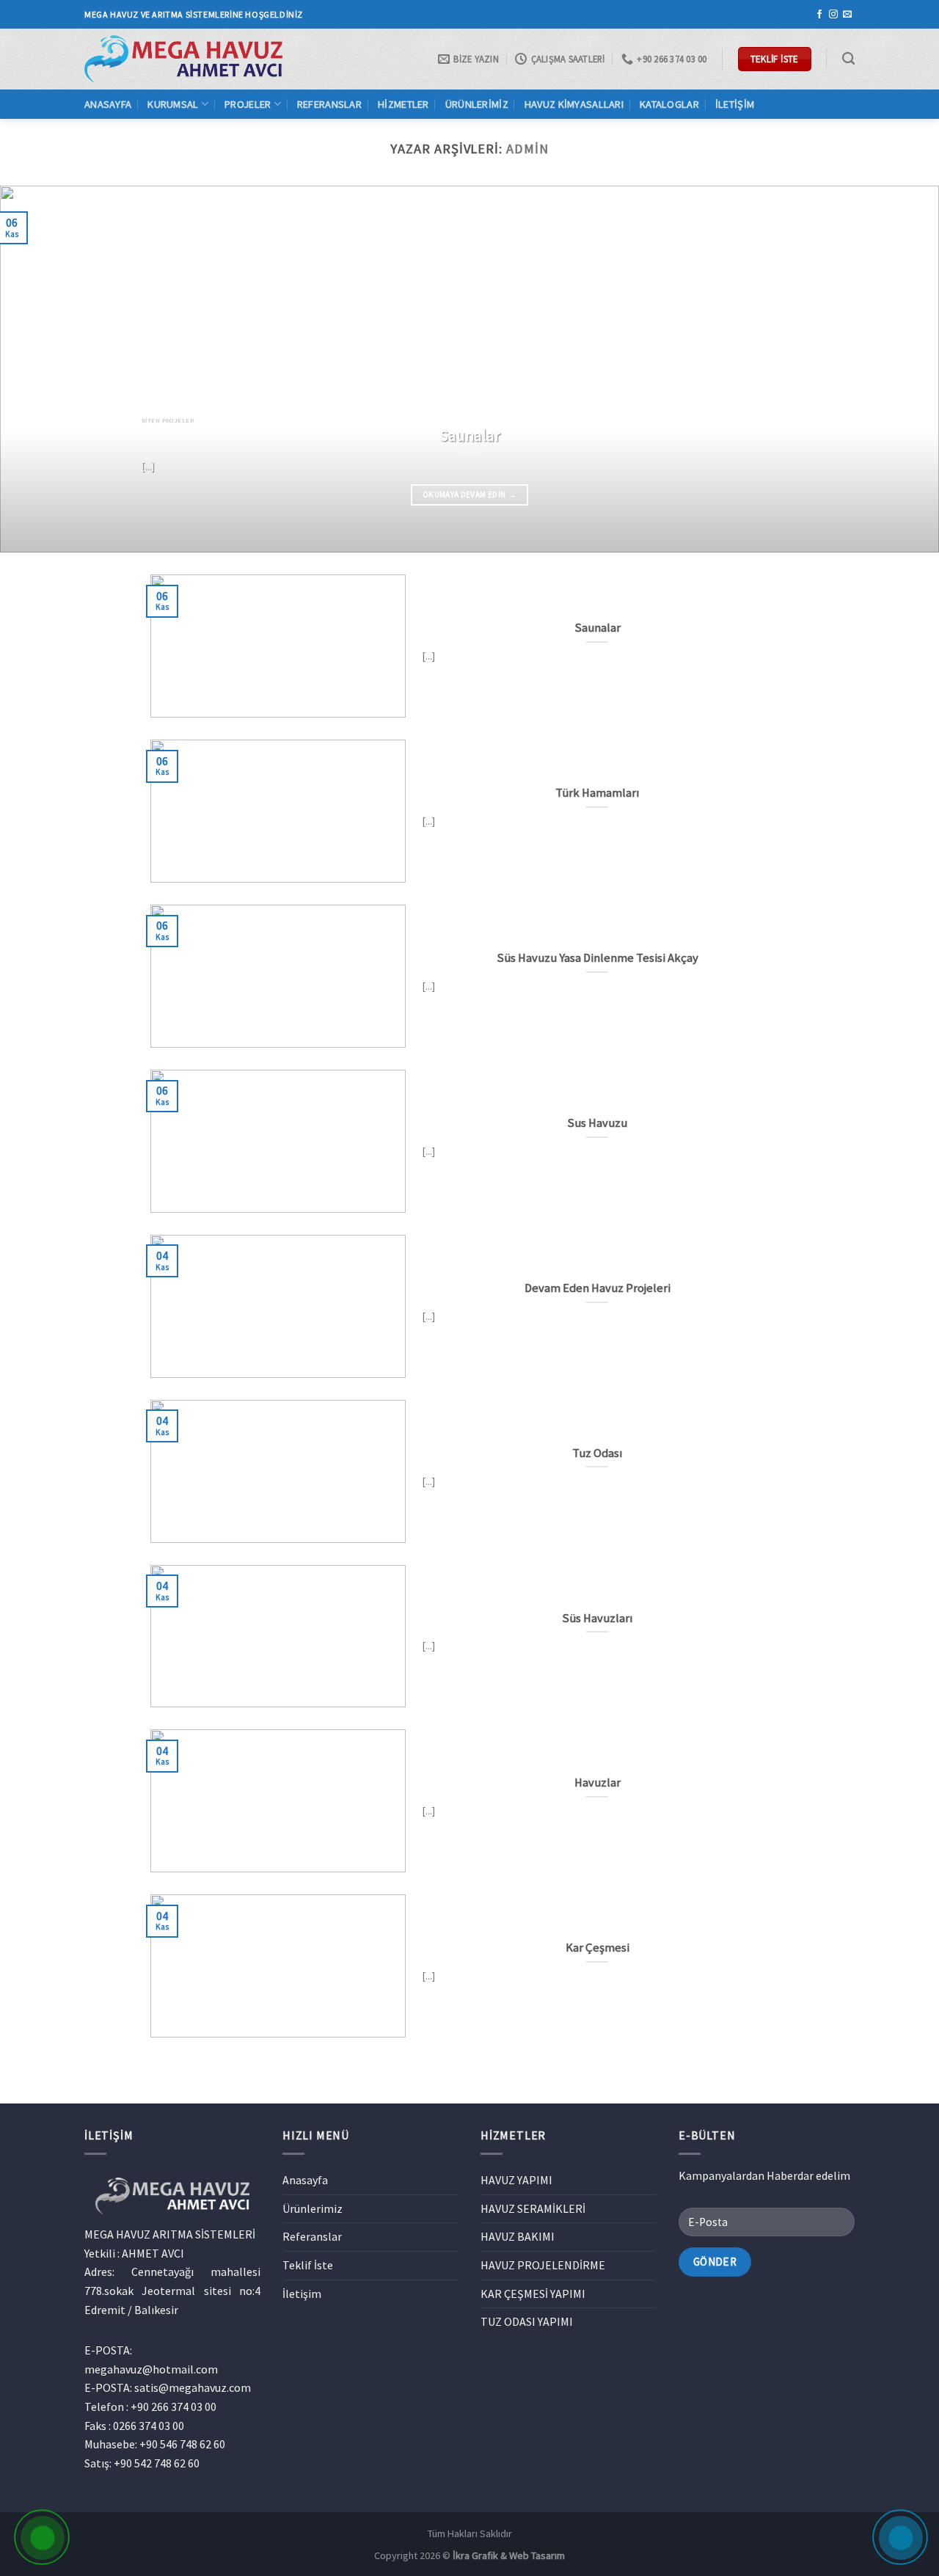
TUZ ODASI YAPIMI (527, 2321)
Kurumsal (173, 104)
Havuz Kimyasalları (574, 104)
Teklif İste (308, 2265)
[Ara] (848, 59)
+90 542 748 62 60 (157, 2463)
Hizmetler (403, 104)
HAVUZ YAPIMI (516, 2180)
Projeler (248, 104)
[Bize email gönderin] (847, 15)
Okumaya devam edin (469, 495)
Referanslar (329, 104)
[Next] (902, 369)
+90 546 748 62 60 (182, 2444)
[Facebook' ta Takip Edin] (819, 15)
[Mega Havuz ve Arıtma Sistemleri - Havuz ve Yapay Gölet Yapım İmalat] (183, 59)
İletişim (735, 104)
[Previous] (37, 369)
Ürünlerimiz (477, 104)
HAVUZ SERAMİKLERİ (533, 2208)
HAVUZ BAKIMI (518, 2236)
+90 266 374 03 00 (173, 2407)
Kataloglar (669, 104)
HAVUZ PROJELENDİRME (543, 2265)
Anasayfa (108, 104)
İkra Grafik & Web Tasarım (509, 2555)
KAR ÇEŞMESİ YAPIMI (533, 2294)
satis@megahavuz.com (193, 2387)
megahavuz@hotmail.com (151, 2369)
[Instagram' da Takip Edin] (833, 15)
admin (527, 149)
